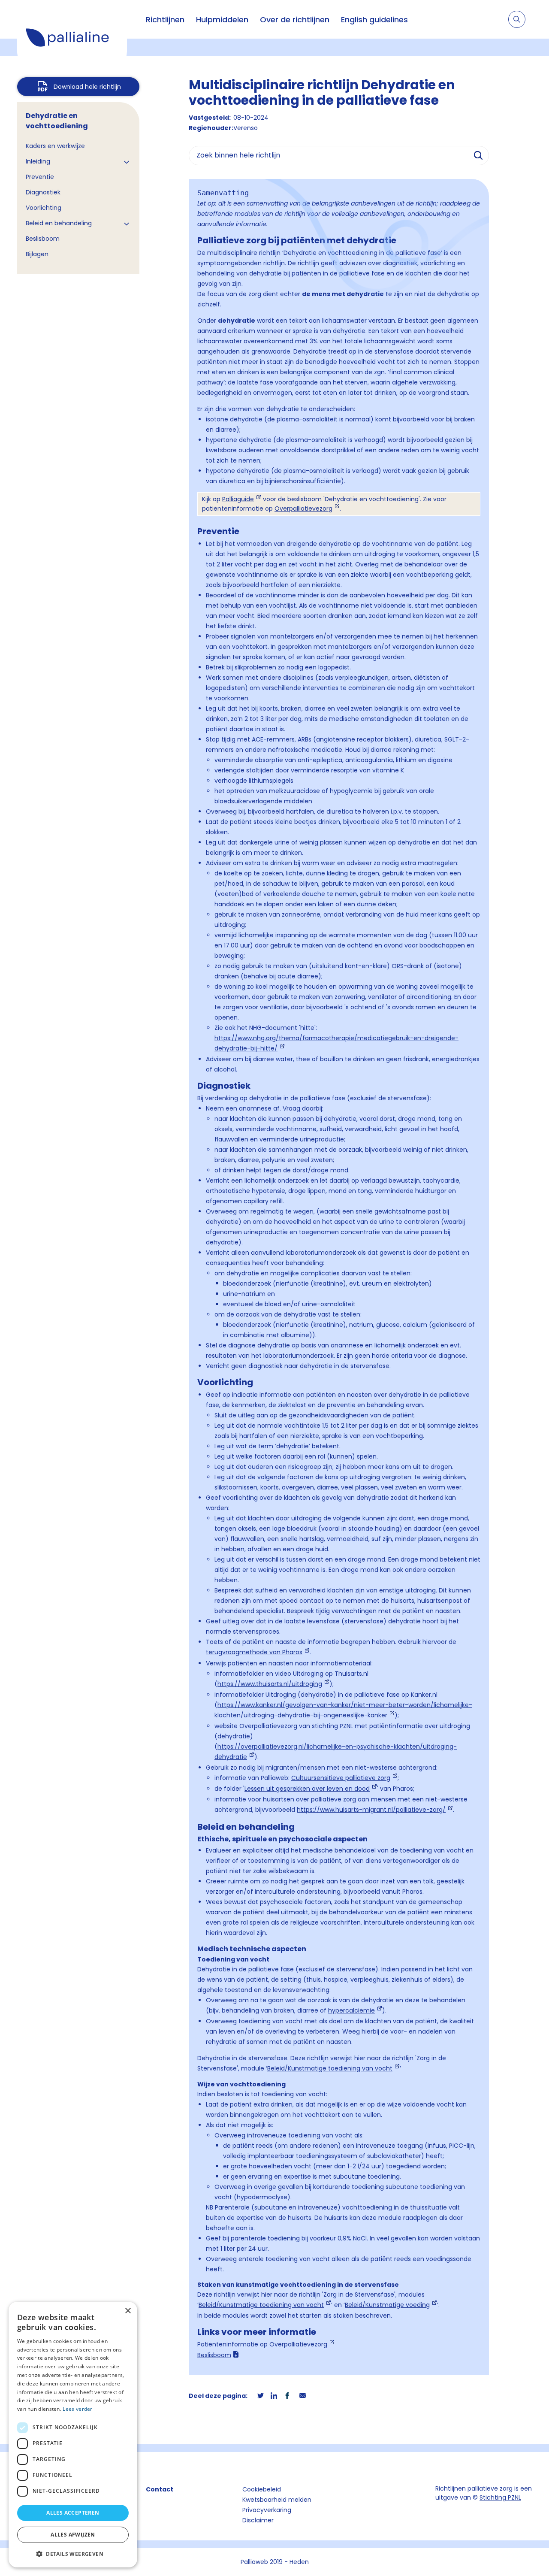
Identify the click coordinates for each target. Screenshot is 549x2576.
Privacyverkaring (267, 2510)
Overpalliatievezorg (303, 509)
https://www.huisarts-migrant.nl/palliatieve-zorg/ (371, 1810)
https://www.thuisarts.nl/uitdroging (270, 1684)
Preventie (40, 177)
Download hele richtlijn (87, 87)
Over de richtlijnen (295, 20)
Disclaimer (258, 2520)
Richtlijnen (165, 20)
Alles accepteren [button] (73, 2513)
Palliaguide (238, 499)
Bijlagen (37, 254)
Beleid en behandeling (59, 223)
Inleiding (38, 161)
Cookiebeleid (262, 2489)
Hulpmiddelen (222, 20)
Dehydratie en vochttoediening (57, 121)
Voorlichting (44, 208)
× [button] (128, 2311)
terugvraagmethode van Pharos (254, 1652)
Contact (160, 2489)
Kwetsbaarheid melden (277, 2500)
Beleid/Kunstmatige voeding (387, 2305)
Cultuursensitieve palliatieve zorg (341, 1778)
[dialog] (73, 2435)
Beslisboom (43, 239)
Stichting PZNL (500, 2497)
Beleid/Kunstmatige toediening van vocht (330, 2068)
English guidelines (374, 20)
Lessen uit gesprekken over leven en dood (307, 1789)
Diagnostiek (43, 192)
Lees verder (77, 2409)
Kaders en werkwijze (55, 146)
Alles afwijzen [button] (73, 2535)
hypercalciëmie (351, 2010)
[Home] (72, 39)
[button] (73, 2554)
